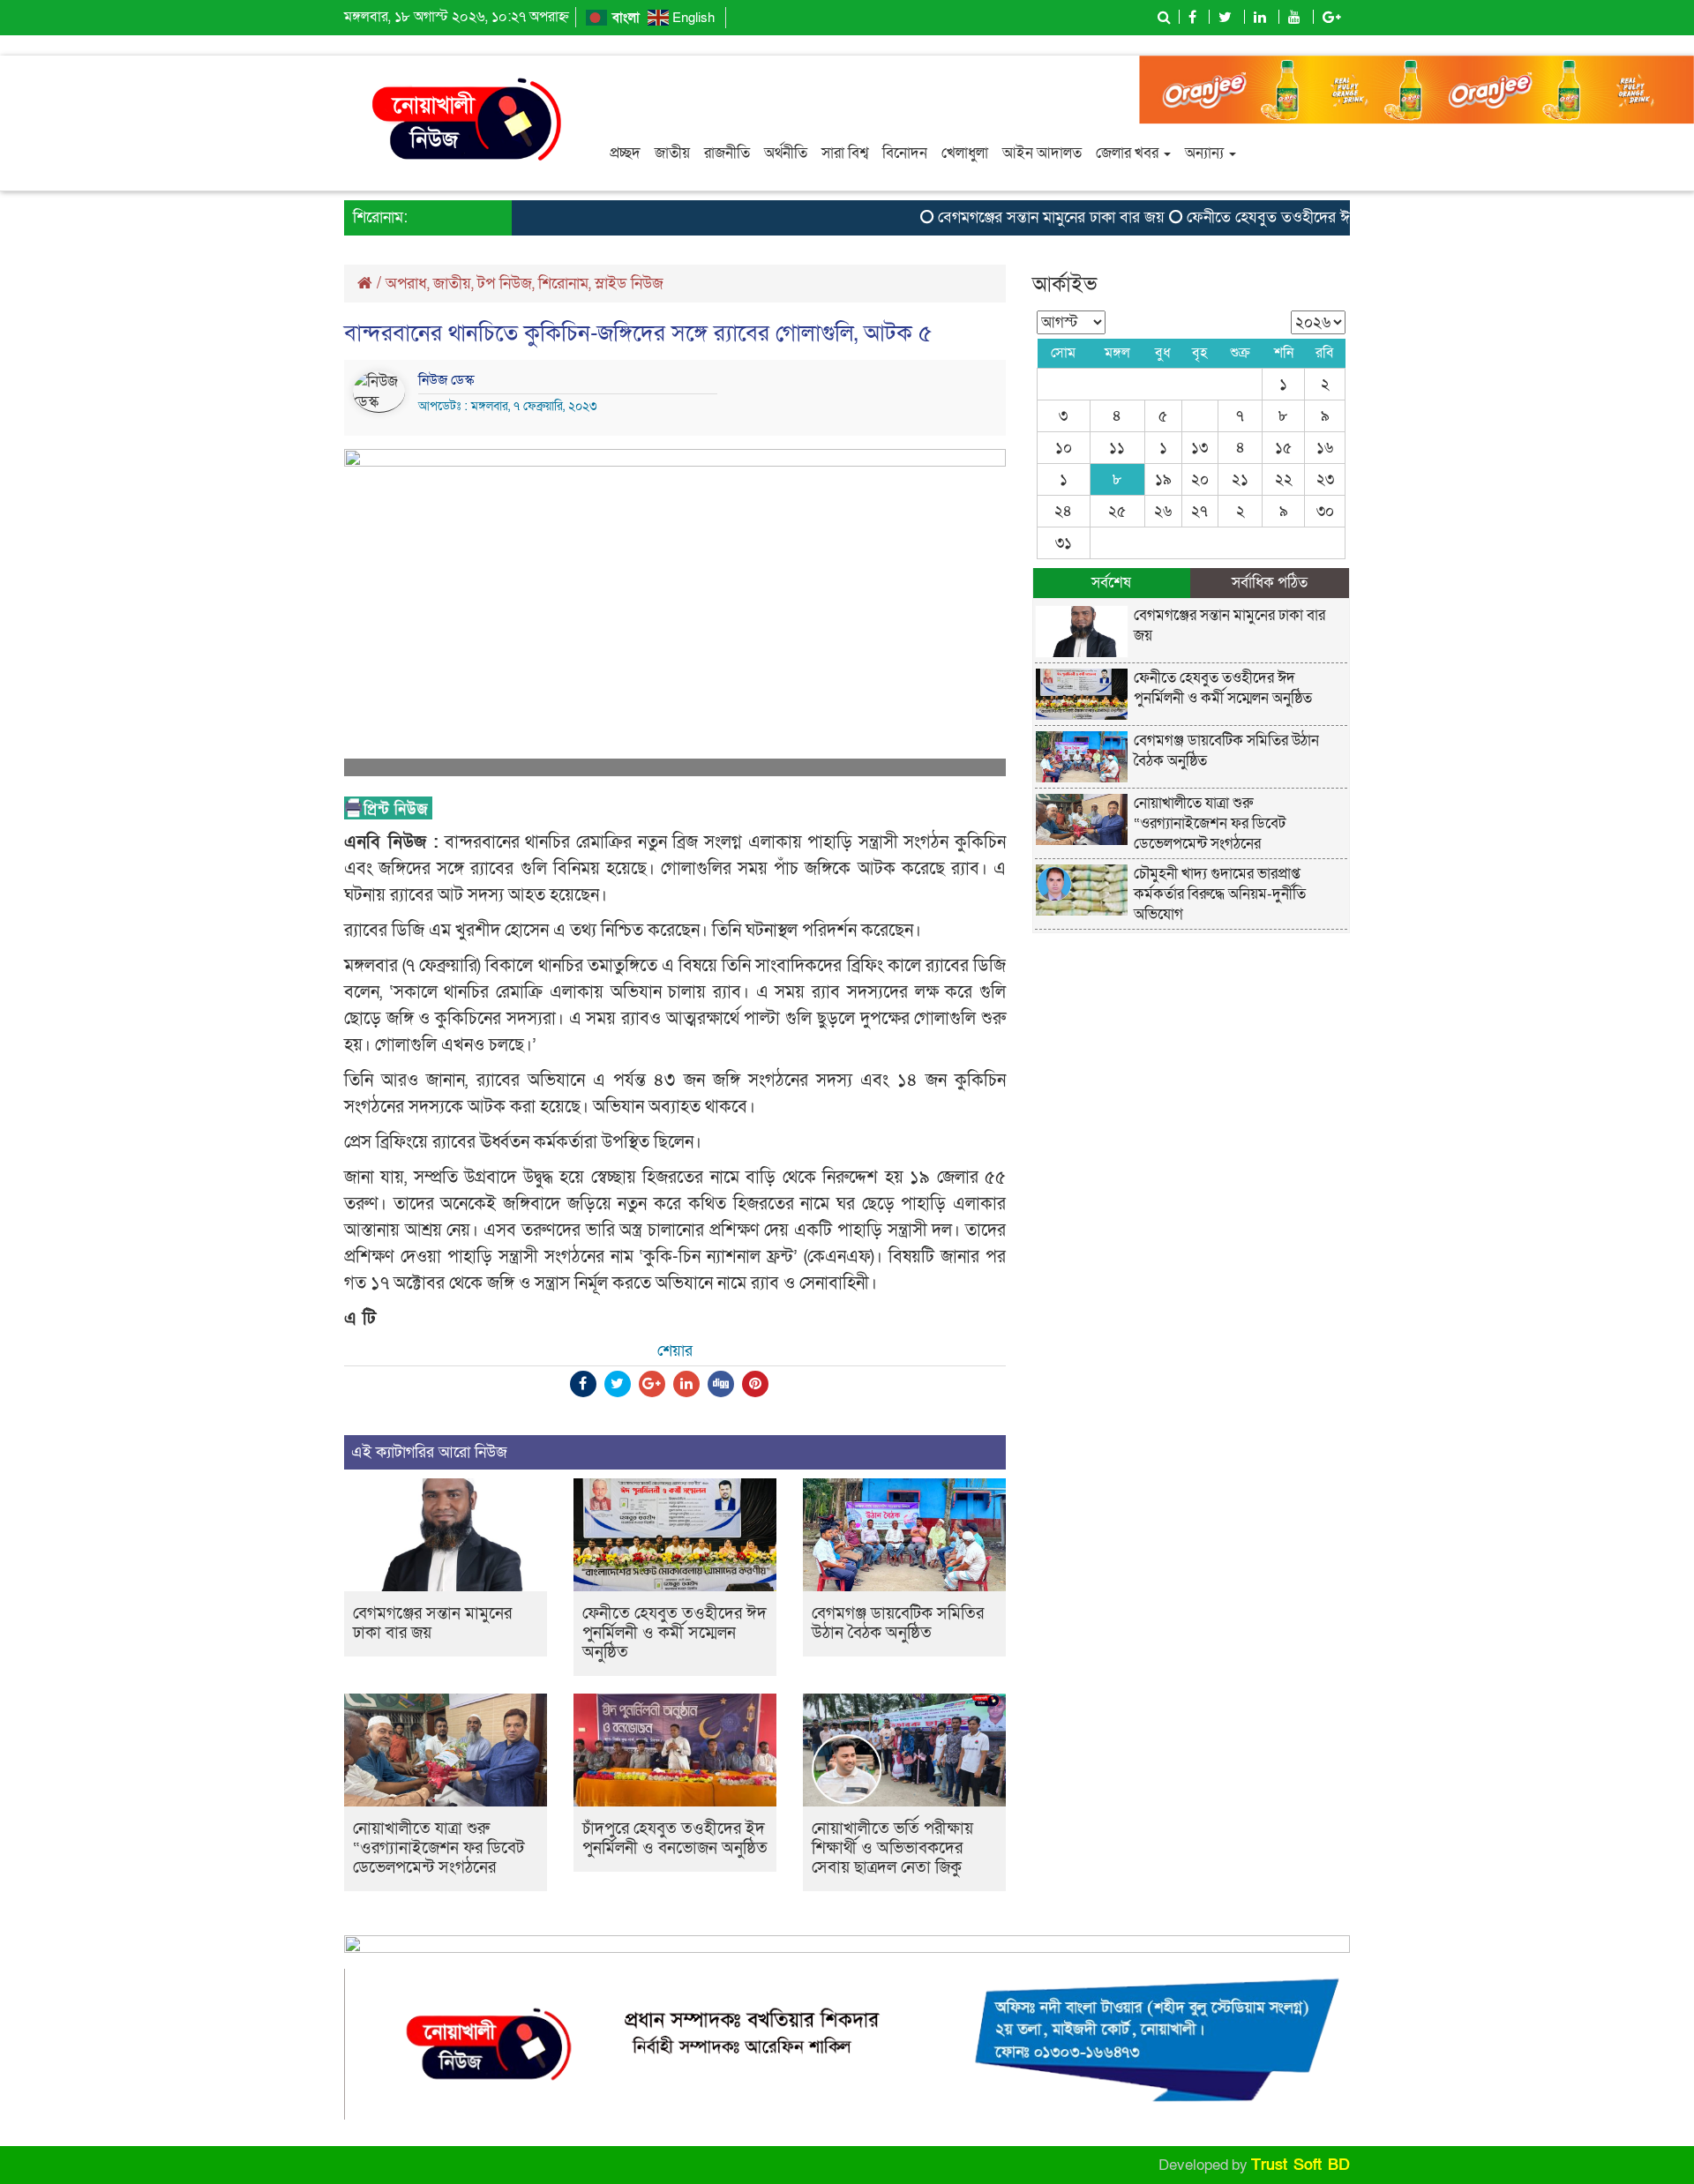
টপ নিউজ (505, 284)
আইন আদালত (1042, 153)
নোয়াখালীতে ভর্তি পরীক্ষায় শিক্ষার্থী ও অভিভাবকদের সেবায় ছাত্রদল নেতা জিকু (892, 1848)
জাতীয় (672, 153)
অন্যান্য (1206, 153)
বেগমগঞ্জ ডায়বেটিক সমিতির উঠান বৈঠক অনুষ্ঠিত (898, 1623)
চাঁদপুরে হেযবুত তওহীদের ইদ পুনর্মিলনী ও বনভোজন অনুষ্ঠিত (675, 1839)
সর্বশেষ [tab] (1111, 583)
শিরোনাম (563, 284)
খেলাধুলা (965, 153)
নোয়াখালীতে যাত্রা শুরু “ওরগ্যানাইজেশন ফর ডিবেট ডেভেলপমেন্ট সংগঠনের (438, 1848)
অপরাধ (406, 284)
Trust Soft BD (1300, 2165)
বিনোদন (905, 153)
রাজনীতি (727, 153)
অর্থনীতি (786, 153)
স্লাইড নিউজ (629, 284)
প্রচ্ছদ (625, 153)
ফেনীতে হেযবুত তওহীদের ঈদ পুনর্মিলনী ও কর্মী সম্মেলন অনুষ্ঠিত (1331, 217)
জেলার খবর (1129, 153)
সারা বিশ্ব (845, 153)
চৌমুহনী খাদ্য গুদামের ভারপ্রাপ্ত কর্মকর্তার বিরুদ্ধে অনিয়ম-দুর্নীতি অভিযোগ (1220, 894)
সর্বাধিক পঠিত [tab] (1270, 583)
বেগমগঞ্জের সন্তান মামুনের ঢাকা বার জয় (1013, 217)
